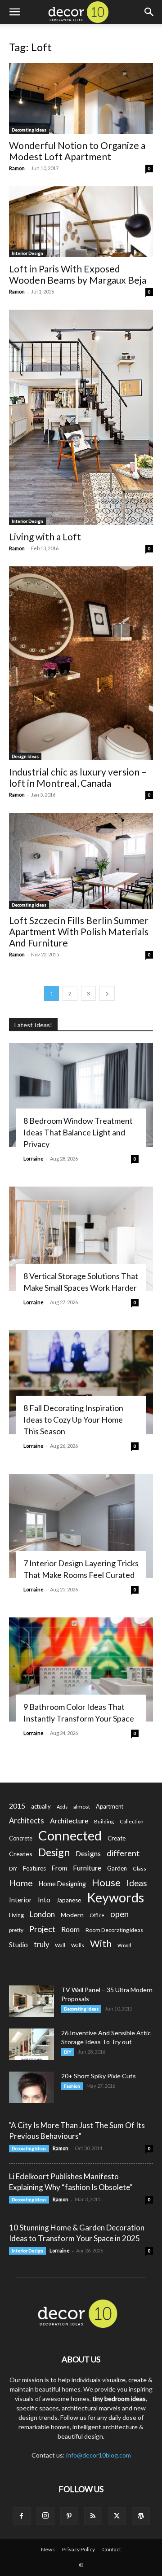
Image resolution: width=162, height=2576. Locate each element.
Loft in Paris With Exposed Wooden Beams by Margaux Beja (78, 274)
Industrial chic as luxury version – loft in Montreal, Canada (78, 777)
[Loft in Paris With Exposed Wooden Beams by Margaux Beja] (81, 222)
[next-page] (107, 993)
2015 (17, 1806)
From (59, 1868)
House (106, 1882)
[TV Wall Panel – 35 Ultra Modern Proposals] (31, 2001)
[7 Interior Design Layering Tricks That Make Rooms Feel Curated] (81, 1526)
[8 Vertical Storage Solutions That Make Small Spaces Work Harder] (81, 1239)
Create (117, 1838)
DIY (13, 1868)
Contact (112, 2549)
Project (42, 1929)
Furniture (87, 1868)
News (48, 2549)
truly (41, 1944)
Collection (132, 1821)
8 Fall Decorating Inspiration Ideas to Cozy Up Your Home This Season (73, 1419)
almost (82, 1807)
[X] (117, 2516)
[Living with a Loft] (81, 417)
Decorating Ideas (29, 130)
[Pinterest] (69, 2516)
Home (21, 1883)
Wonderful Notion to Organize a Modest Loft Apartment (77, 151)
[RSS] (93, 2516)
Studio (18, 1945)
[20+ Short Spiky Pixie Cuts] (31, 2087)
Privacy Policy (79, 2549)
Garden (117, 1868)
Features (34, 1868)
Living (16, 1915)
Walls (78, 1945)
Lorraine (34, 1159)
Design (54, 1852)
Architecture (69, 1820)
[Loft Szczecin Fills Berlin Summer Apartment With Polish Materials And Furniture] (81, 861)
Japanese (69, 1900)
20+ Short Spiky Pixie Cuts (99, 2076)
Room (70, 1929)
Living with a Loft (45, 537)
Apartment (110, 1806)
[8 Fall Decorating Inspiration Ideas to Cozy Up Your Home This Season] (81, 1382)
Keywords (115, 1898)
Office (97, 1915)
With (101, 1944)
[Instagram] (45, 2516)
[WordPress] (141, 2516)
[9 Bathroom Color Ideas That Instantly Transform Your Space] (81, 1669)
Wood (124, 1945)
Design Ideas (25, 756)
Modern (72, 1915)
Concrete (21, 1838)
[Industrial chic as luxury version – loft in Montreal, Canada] (81, 663)
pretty (16, 1930)
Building (104, 1821)
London (42, 1914)
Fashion (72, 2086)
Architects (27, 1821)
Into (44, 1900)
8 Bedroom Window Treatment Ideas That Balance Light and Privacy (78, 1132)
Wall (60, 1945)
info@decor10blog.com (99, 2455)
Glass (139, 1868)
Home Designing (62, 1884)
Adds (62, 1807)
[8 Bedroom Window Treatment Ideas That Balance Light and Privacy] (81, 1095)
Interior (20, 1900)
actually (41, 1806)
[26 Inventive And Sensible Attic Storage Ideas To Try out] (31, 2044)
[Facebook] (22, 2516)
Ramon (17, 168)
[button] (14, 12)
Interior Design (27, 253)
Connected (70, 1835)
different (123, 1853)
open (119, 1914)
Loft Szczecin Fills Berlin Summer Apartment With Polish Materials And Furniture (79, 931)
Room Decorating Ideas (114, 1930)
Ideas (137, 1883)
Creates (21, 1854)
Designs (88, 1853)
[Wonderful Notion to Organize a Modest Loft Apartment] (81, 98)
